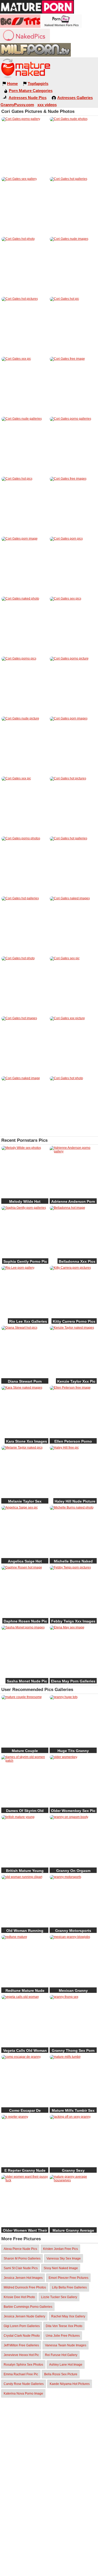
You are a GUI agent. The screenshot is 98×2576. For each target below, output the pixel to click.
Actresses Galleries (75, 98)
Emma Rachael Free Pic (21, 2374)
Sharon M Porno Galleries (22, 2258)
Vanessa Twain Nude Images (66, 2345)
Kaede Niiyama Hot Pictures (70, 2384)
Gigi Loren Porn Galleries (22, 2326)
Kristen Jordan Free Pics (60, 2249)
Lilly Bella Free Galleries (69, 2287)
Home (12, 84)
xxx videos (47, 105)
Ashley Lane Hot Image (66, 2365)
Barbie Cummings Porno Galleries (28, 2307)
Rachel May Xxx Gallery (68, 2316)
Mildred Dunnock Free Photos (25, 2287)
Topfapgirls (38, 84)
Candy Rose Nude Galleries (24, 2384)
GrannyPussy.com (17, 105)
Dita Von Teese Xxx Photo (64, 2326)
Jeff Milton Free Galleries (21, 2345)
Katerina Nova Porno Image (23, 2394)
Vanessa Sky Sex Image (64, 2258)
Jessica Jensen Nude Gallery (24, 2316)
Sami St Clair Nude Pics (21, 2268)
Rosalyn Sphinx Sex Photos (23, 2365)
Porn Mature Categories (31, 91)
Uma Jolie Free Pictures (63, 2336)
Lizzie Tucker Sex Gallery (59, 2297)
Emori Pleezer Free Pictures (68, 2278)
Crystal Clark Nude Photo (22, 2336)
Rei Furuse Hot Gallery (61, 2355)
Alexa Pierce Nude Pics (20, 2249)
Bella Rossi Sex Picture (61, 2374)
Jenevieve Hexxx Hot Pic (21, 2355)
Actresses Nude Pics (28, 98)
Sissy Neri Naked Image (61, 2268)
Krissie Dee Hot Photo (19, 2297)
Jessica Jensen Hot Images (23, 2278)
